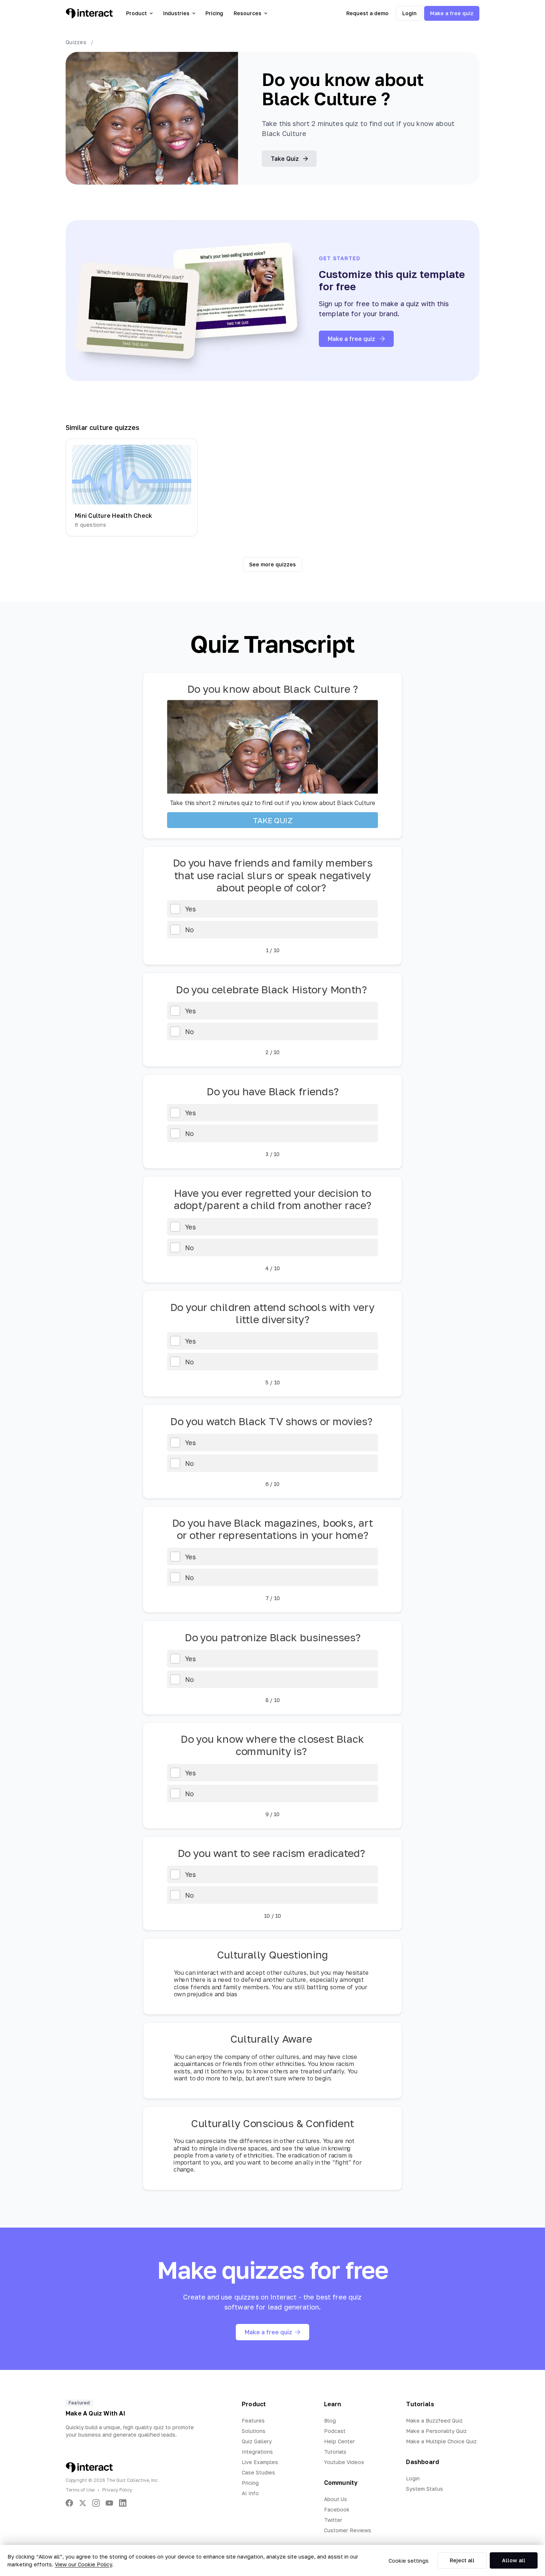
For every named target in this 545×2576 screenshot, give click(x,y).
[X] (83, 2503)
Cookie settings (409, 2561)
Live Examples (260, 2462)
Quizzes (76, 42)
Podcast (335, 2431)
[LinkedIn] (123, 2503)
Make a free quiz (452, 13)
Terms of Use (80, 2490)
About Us (336, 2499)
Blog (330, 2421)
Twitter (333, 2520)
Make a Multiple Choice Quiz (441, 2441)
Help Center (339, 2441)
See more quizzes (272, 564)
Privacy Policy (117, 2490)
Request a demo (367, 13)
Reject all (462, 2560)
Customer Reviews (348, 2530)
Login (409, 13)
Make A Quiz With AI (95, 2413)
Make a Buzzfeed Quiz (434, 2421)
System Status (425, 2489)
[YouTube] (109, 2503)
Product (136, 13)
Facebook (337, 2509)
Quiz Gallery (257, 2441)
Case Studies (258, 2472)
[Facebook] (69, 2503)
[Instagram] (96, 2503)
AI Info (250, 2493)
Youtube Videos (344, 2462)
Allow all (514, 2560)
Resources (247, 13)
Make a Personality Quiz (436, 2431)
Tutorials (335, 2452)
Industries (176, 13)
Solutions (254, 2431)
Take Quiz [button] (285, 159)
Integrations (257, 2452)
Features (253, 2421)
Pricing (214, 13)
